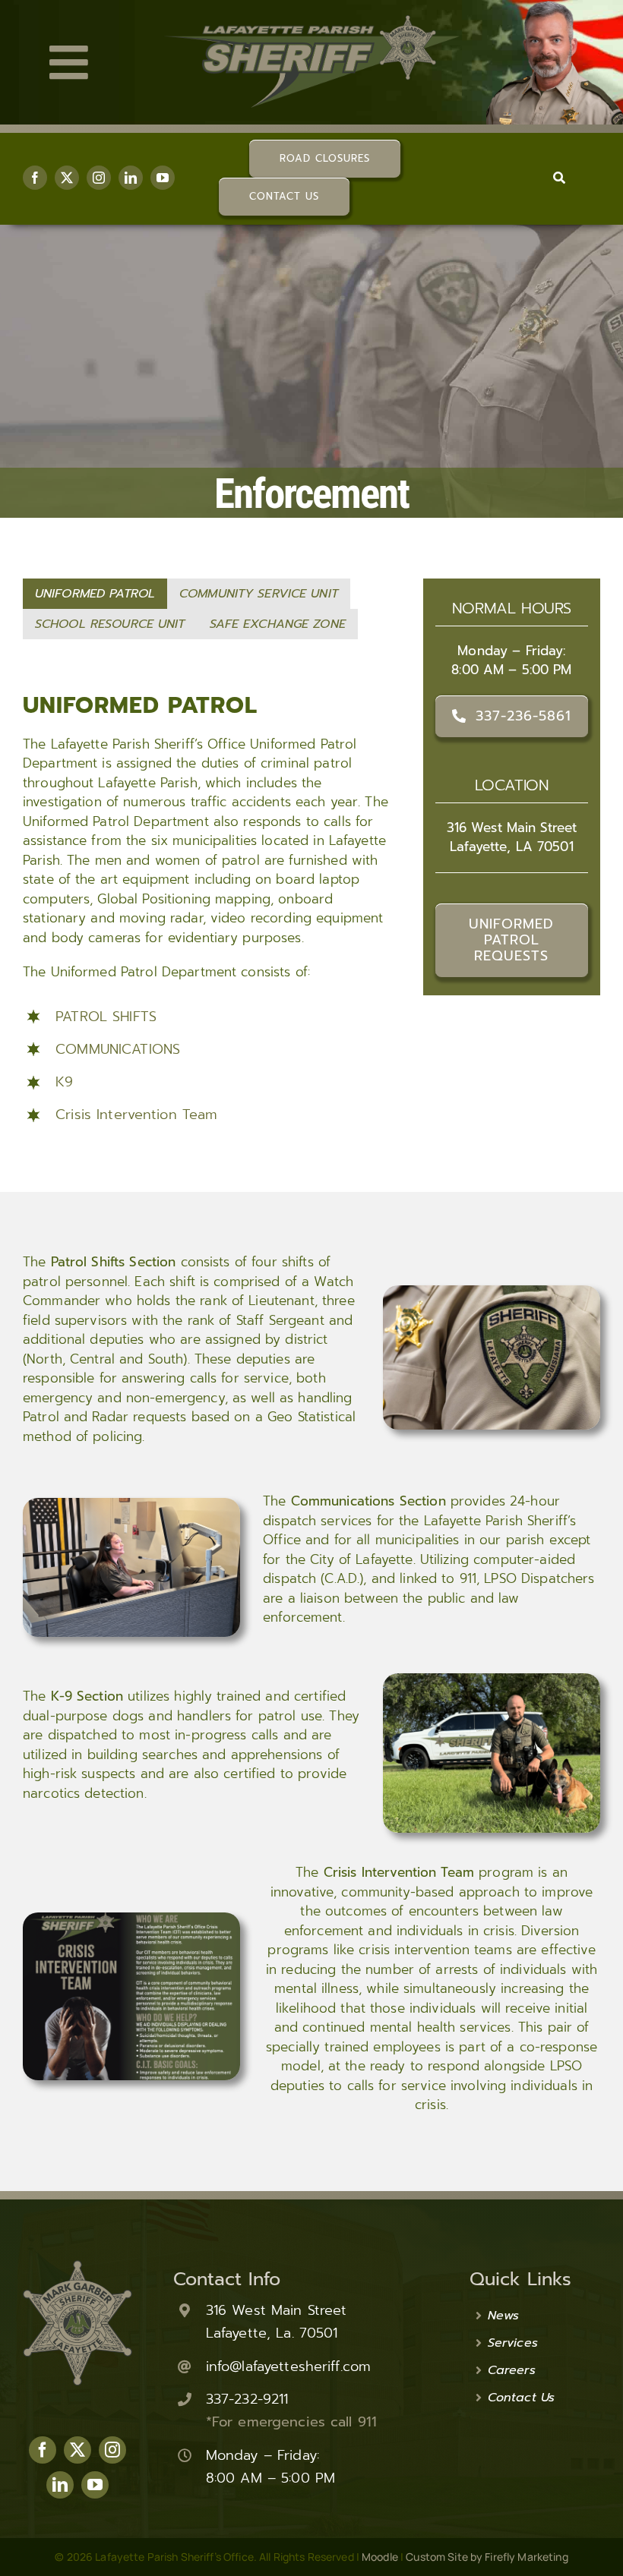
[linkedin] (131, 178)
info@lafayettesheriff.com (288, 2366)
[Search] (559, 178)
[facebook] (35, 178)
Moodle (380, 2557)
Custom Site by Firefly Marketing (487, 2557)
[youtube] (163, 178)
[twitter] (67, 178)
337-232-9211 (247, 2399)
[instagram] (99, 178)
